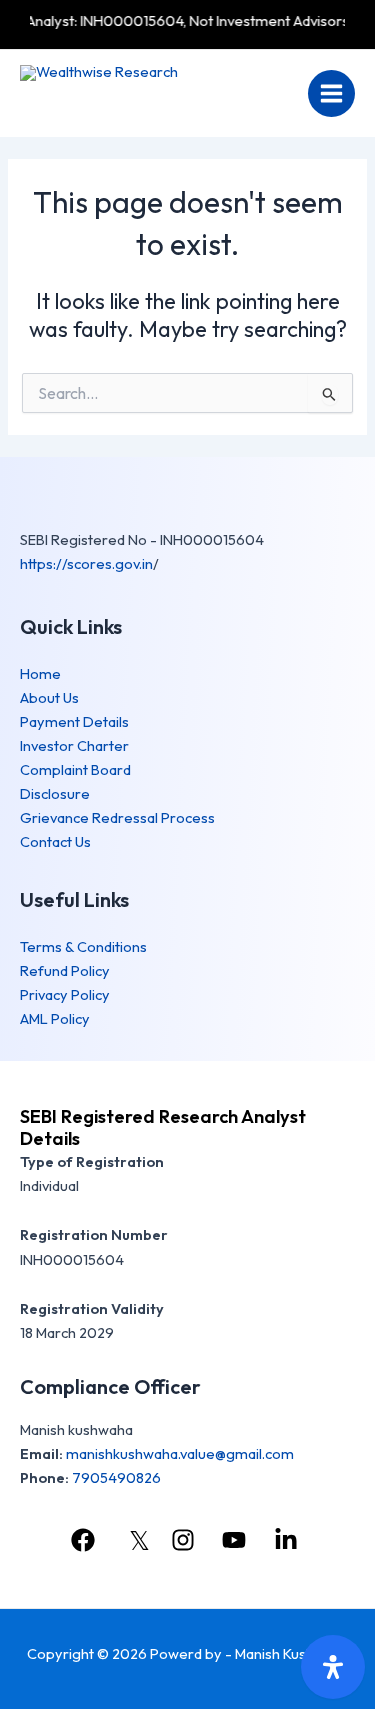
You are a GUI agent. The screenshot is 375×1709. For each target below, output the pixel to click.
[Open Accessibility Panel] (333, 1667)
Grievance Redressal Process (117, 817)
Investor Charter (74, 745)
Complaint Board (75, 769)
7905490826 (116, 1477)
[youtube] (237, 1540)
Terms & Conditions (83, 946)
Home (40, 673)
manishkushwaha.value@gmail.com (180, 1453)
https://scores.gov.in (86, 563)
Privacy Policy (65, 994)
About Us (49, 697)
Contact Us (55, 841)
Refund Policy (65, 970)
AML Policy (55, 1018)
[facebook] (86, 1540)
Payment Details (74, 721)
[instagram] (186, 1540)
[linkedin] (289, 1540)
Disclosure (55, 793)
